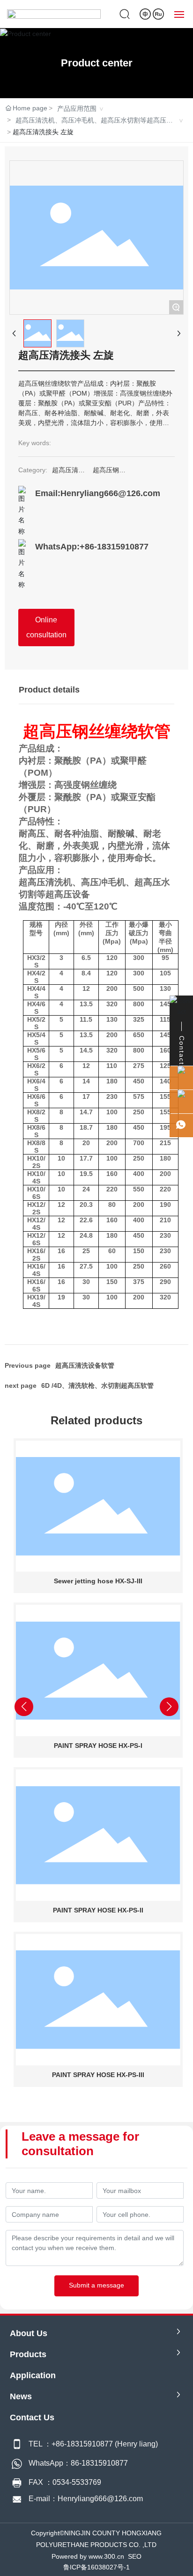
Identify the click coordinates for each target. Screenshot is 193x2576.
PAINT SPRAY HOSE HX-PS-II (97, 1910)
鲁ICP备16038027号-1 (96, 2567)
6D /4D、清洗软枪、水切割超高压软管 (97, 1385)
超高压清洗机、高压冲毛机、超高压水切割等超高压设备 (94, 121)
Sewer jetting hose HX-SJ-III (97, 1581)
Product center (97, 63)
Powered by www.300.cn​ (88, 2556)
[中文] (146, 14)
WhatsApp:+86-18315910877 (92, 547)
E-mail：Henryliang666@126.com (86, 2499)
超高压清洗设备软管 (85, 1365)
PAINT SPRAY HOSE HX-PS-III (97, 2075)
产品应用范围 (77, 108)
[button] (59, 2101)
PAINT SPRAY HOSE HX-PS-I (97, 1746)
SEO (135, 2556)
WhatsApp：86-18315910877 (78, 2463)
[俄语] (158, 14)
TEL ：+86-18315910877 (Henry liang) (93, 2444)
